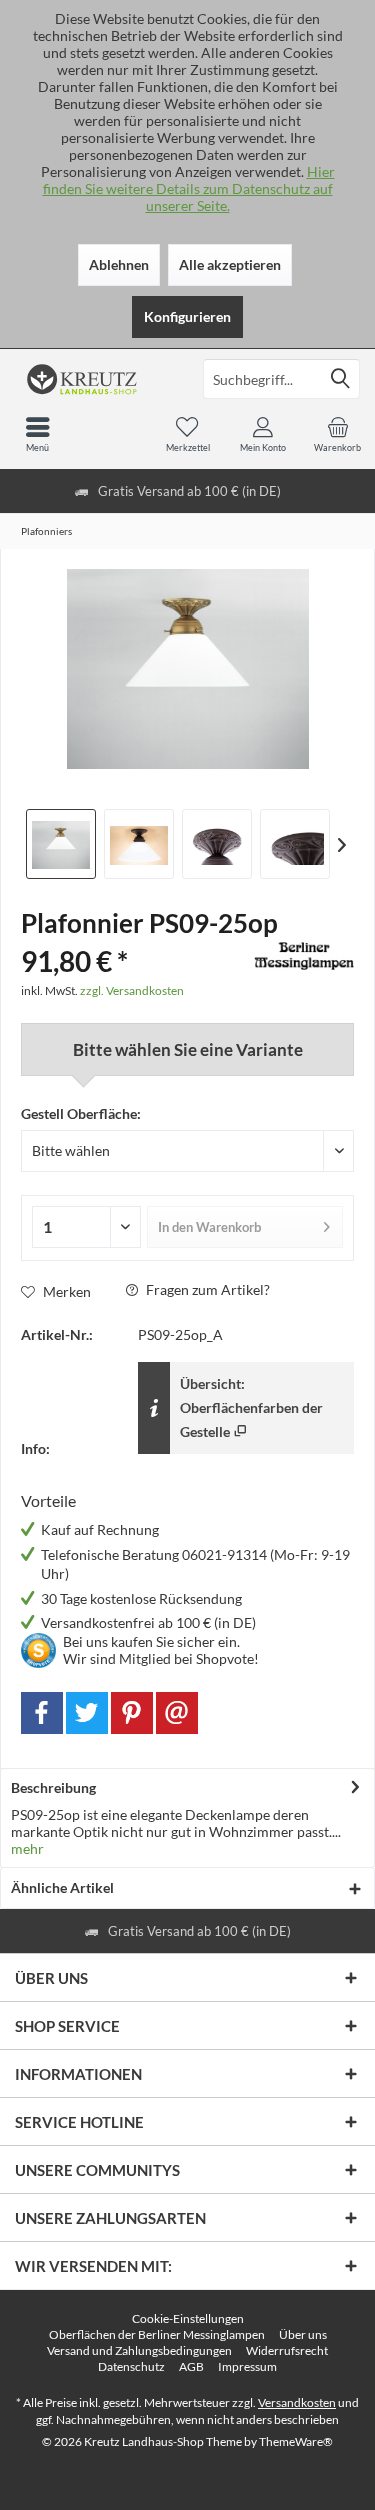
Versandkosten (297, 2402)
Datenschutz (131, 2366)
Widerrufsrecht (287, 2350)
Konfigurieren (187, 316)
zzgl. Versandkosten (132, 990)
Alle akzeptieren (230, 264)
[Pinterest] (132, 1713)
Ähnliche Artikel (62, 1887)
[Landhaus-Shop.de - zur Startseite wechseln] (94, 379)
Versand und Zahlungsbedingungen (139, 2350)
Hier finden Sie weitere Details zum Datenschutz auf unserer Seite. (189, 188)
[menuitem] (337, 434)
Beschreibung (53, 1787)
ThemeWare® (296, 2441)
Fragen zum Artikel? (206, 1289)
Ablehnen (119, 264)
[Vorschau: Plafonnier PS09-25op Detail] (217, 844)
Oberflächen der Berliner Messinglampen (157, 2334)
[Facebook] (42, 1713)
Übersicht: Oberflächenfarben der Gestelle (251, 1407)
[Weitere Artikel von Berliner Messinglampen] (304, 956)
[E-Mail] (177, 1713)
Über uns (303, 2334)
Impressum (247, 2366)
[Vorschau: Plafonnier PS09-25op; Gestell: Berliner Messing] (61, 844)
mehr (27, 1848)
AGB (191, 2366)
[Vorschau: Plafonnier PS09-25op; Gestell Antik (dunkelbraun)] (139, 844)
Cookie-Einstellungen (188, 2318)
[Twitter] (87, 1713)
